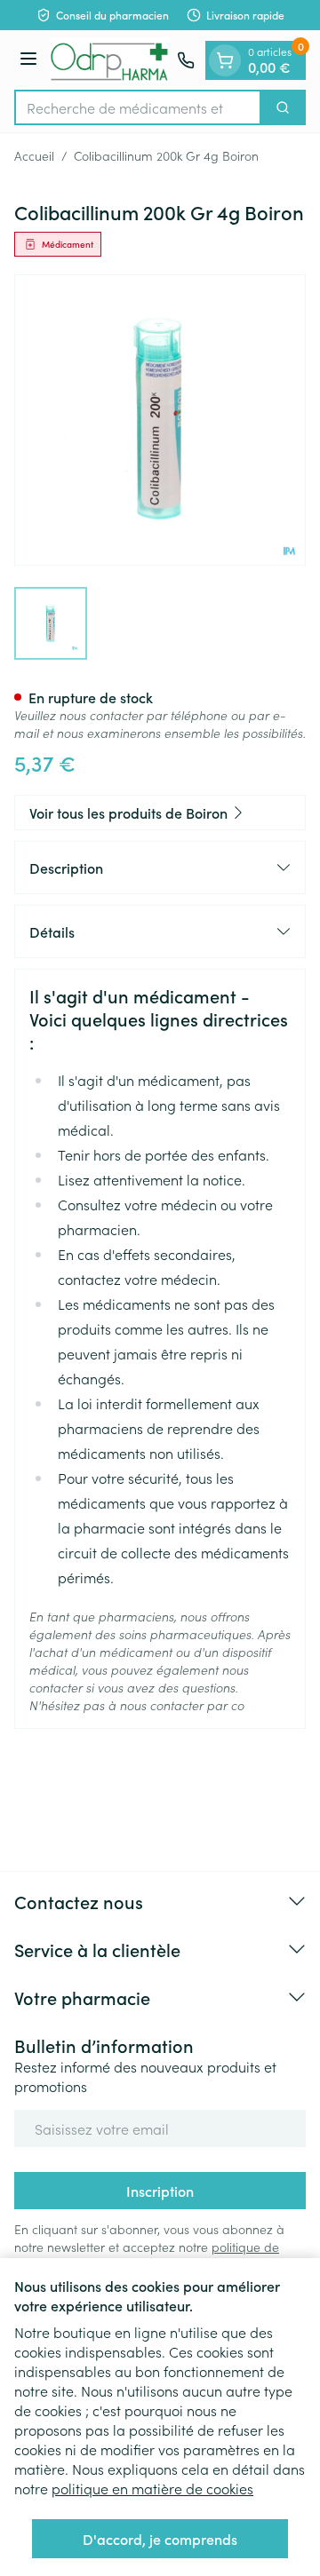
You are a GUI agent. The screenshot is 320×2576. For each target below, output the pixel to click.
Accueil (34, 155)
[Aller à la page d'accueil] (110, 60)
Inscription (160, 2191)
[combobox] (138, 107)
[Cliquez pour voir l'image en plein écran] (160, 420)
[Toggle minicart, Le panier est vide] (225, 60)
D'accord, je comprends (160, 2539)
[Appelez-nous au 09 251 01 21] (186, 60)
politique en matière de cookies (152, 2488)
